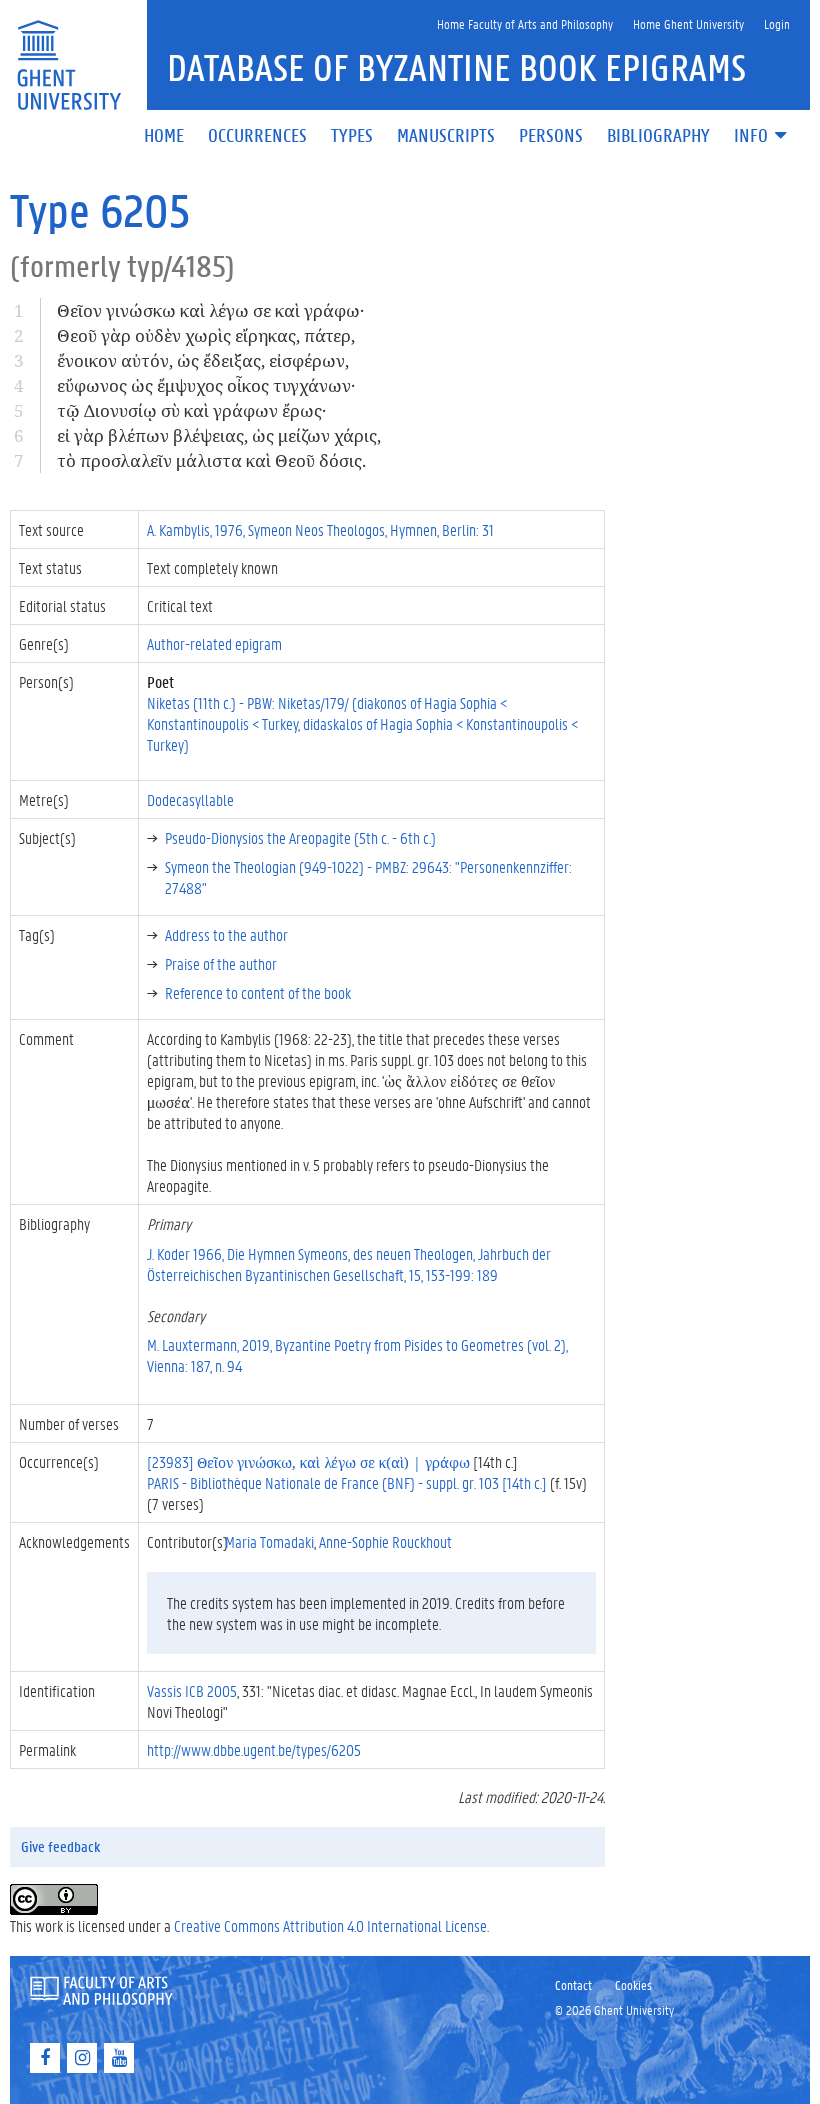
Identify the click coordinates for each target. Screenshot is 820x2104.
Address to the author (226, 934)
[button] (762, 136)
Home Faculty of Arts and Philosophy (525, 23)
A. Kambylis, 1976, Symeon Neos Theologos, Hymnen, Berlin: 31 (320, 529)
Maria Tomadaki (269, 1541)
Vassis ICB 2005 (192, 1690)
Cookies (633, 1984)
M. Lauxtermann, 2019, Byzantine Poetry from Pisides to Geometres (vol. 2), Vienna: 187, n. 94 (357, 1355)
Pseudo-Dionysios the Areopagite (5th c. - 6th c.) (300, 837)
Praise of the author (221, 963)
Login (777, 23)
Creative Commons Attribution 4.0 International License (330, 1925)
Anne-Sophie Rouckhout (385, 1541)
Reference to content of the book (258, 992)
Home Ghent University (688, 23)
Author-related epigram (214, 643)
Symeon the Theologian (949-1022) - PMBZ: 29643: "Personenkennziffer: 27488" (368, 877)
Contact (573, 1984)
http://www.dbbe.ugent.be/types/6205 (254, 1749)
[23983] (308, 1461)
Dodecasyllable (190, 799)
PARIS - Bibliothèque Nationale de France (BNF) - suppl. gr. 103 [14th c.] (347, 1482)
